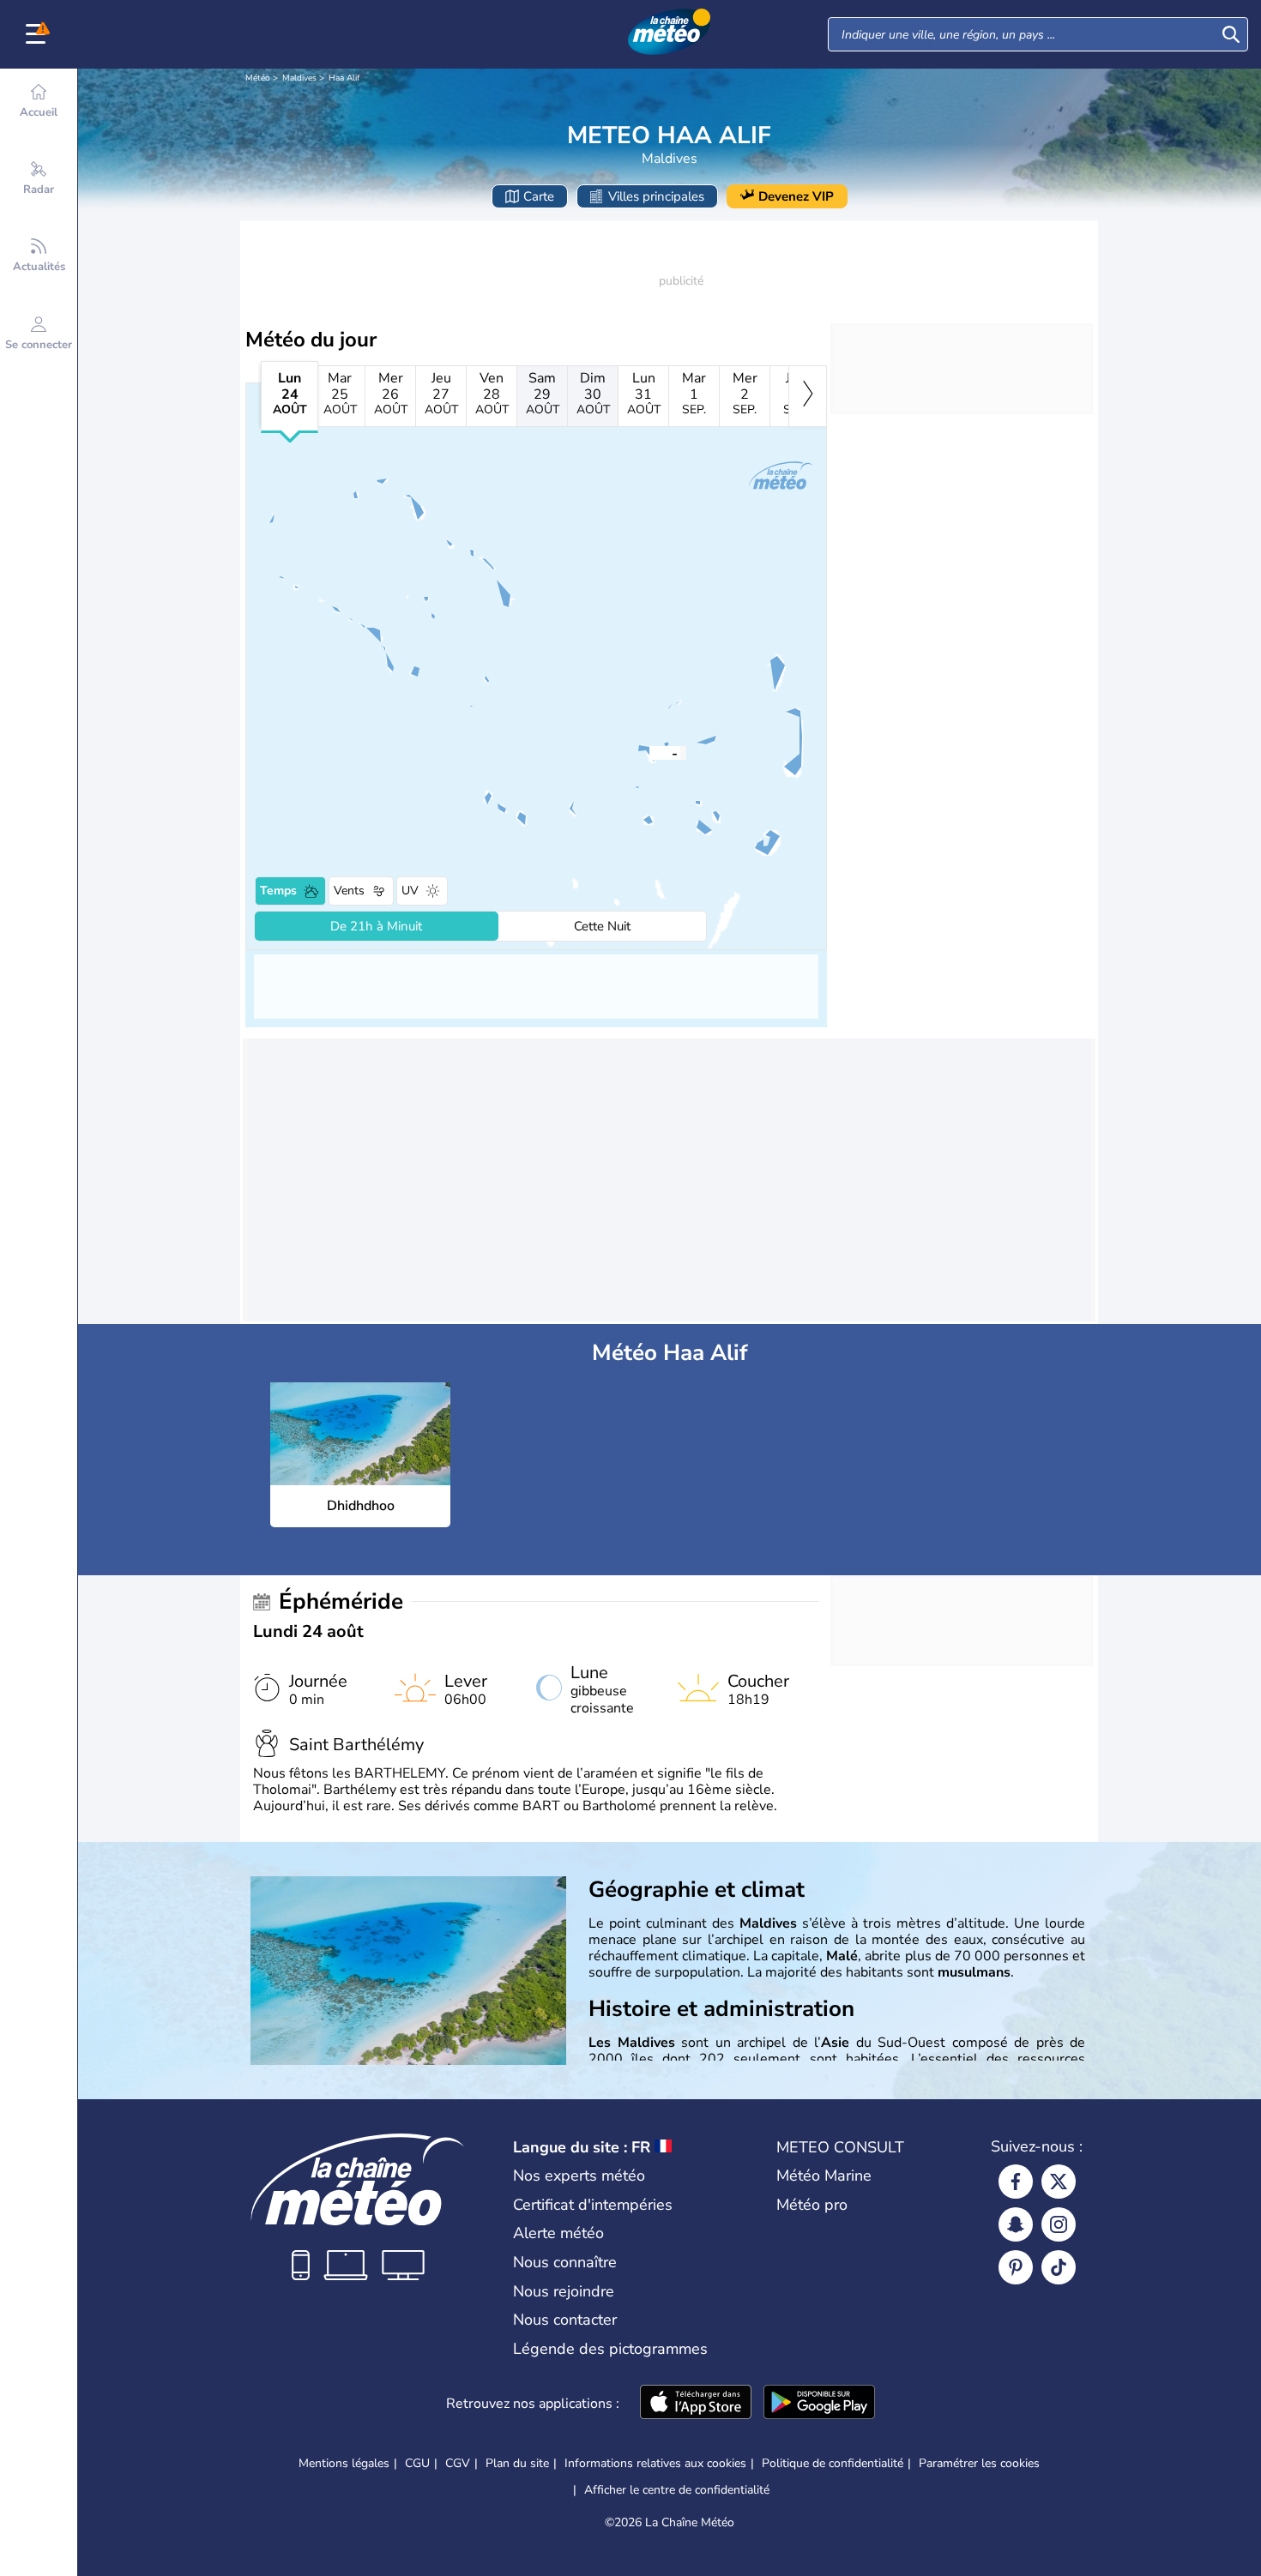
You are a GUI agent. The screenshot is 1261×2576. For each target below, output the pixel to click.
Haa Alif (344, 78)
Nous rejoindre (564, 2291)
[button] (649, 752)
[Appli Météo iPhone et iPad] (696, 2404)
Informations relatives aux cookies (655, 2463)
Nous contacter (565, 2320)
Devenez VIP (796, 196)
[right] (808, 396)
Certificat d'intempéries (593, 2205)
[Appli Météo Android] (819, 2404)
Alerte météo (558, 2233)
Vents (349, 891)
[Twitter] (1059, 2182)
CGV (458, 2463)
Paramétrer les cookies (979, 2464)
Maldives (299, 78)
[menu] (39, 34)
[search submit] (1231, 34)
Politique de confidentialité (833, 2463)
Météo (258, 78)
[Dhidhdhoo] (649, 752)
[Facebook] (1016, 2182)
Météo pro (812, 2205)
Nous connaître (565, 2262)
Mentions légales (344, 2463)
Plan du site (517, 2463)
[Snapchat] (1016, 2224)
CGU (417, 2463)
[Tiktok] (1059, 2267)
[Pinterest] (1016, 2267)
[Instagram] (1059, 2224)
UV (410, 891)
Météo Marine (824, 2176)
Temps (278, 891)
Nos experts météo (579, 2176)
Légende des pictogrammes (610, 2349)
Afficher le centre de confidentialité (677, 2490)
